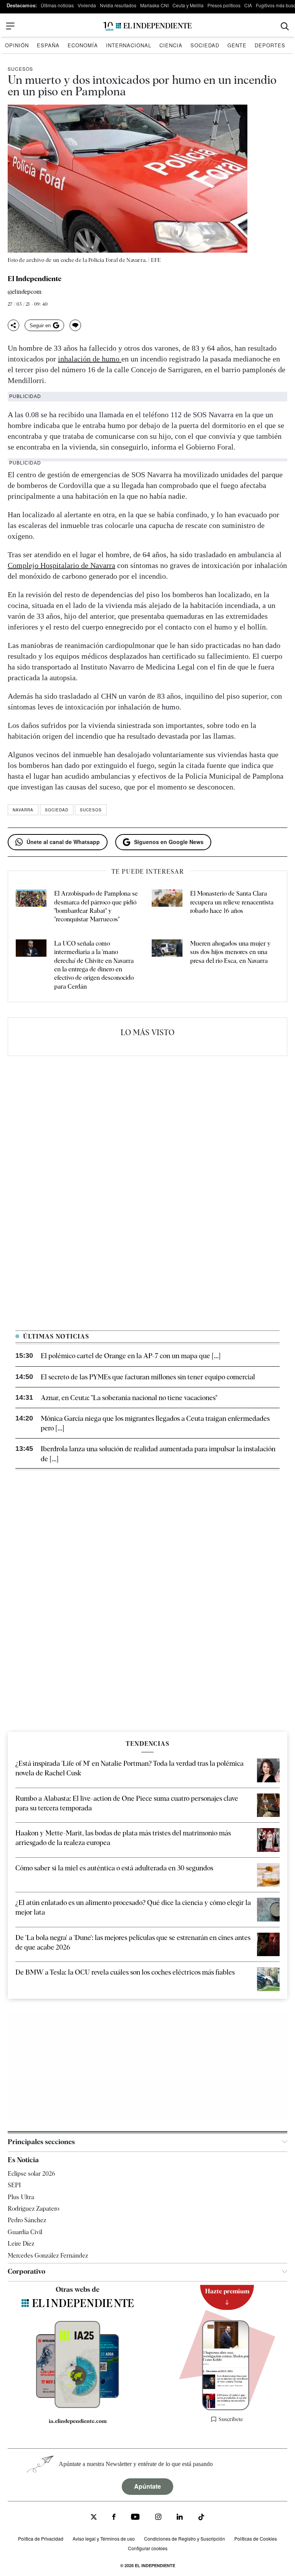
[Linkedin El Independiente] (180, 2518)
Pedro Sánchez (27, 2220)
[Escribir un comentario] (75, 325)
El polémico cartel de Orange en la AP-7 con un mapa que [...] (131, 1356)
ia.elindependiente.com (78, 2421)
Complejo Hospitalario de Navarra (61, 565)
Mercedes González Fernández (48, 2255)
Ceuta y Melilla (188, 5)
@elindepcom (25, 292)
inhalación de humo (90, 359)
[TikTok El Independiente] (201, 2518)
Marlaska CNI (154, 5)
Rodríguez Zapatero (33, 2209)
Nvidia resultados (118, 5)
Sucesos (20, 69)
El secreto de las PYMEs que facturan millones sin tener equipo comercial (148, 1377)
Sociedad (205, 45)
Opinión (17, 45)
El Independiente (35, 279)
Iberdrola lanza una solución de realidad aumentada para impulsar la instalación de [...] (158, 1454)
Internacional (129, 45)
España (48, 45)
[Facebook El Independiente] (114, 2518)
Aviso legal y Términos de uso (104, 2539)
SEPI (14, 2185)
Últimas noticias (57, 5)
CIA (248, 5)
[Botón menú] (10, 26)
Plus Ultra (21, 2197)
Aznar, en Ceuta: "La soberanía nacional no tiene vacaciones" (129, 1398)
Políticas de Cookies (256, 2539)
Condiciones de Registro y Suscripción (185, 2539)
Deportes (270, 45)
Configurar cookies (148, 2548)
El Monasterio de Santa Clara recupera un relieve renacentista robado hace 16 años (232, 902)
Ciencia (171, 45)
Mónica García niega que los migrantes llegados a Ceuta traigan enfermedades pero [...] (155, 1423)
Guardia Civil (25, 2232)
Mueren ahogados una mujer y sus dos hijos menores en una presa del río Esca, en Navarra (230, 952)
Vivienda (87, 5)
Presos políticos (224, 5)
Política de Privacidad (41, 2539)
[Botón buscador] (285, 26)
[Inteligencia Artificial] (77, 2406)
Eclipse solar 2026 (31, 2174)
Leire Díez (21, 2244)
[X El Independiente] (94, 2518)
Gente (237, 45)
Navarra (23, 810)
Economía (83, 45)
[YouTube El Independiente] (135, 2518)
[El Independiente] (147, 26)
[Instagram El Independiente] (158, 2518)
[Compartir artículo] (13, 325)
